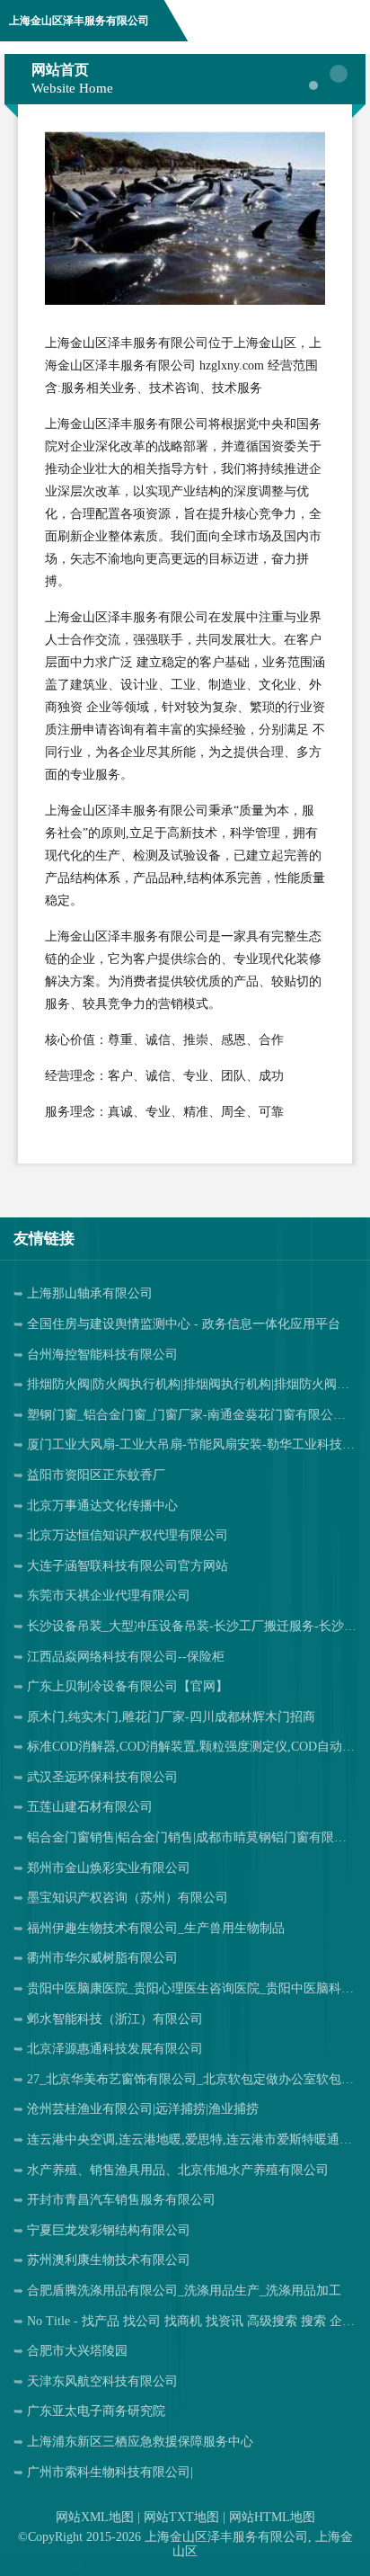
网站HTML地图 (272, 2517)
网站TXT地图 (181, 2517)
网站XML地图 (95, 2517)
